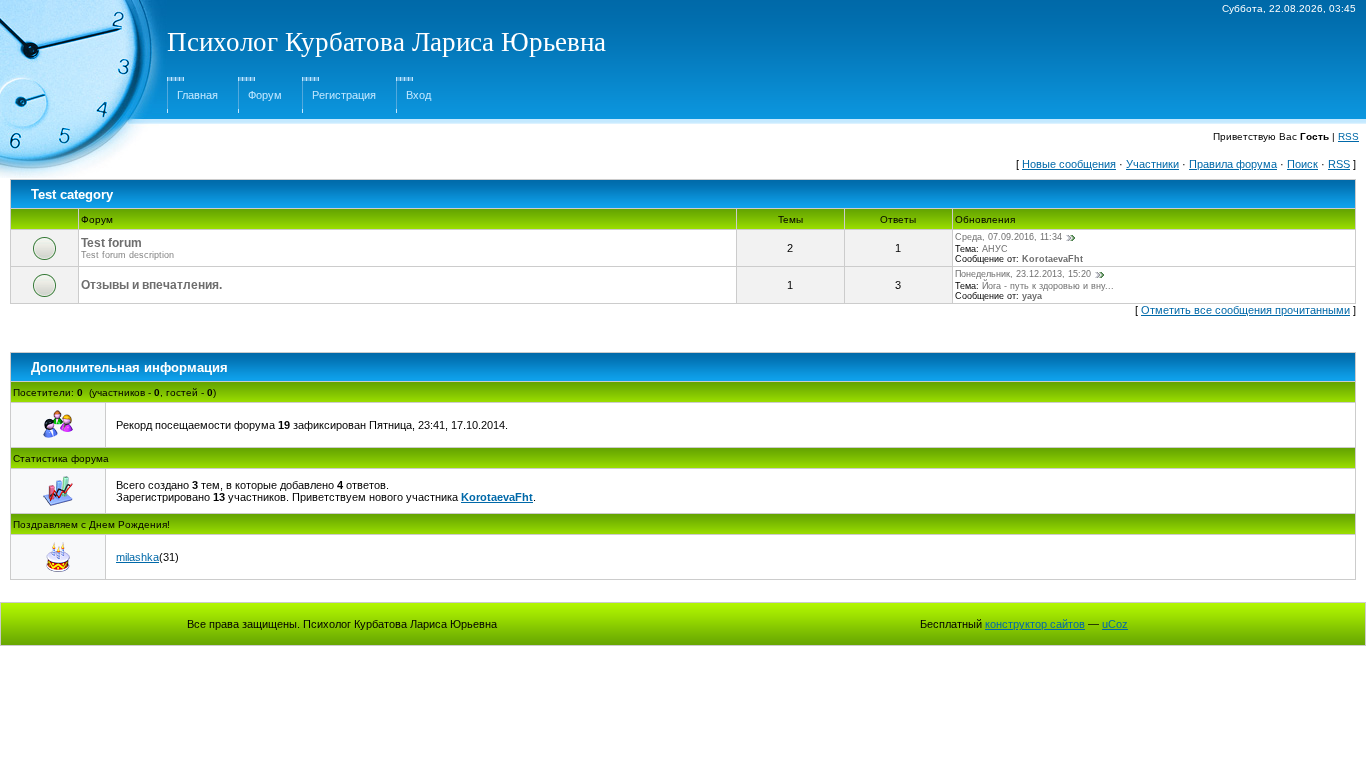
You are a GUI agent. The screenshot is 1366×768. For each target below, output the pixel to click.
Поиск (1302, 164)
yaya (1032, 296)
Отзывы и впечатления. (151, 285)
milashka (137, 557)
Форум (265, 95)
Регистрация (344, 95)
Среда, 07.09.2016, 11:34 (1008, 237)
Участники (1152, 164)
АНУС (995, 249)
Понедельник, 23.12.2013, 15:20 (1023, 274)
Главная (197, 95)
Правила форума (1233, 164)
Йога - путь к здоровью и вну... (1048, 286)
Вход (418, 95)
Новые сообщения (1069, 164)
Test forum (111, 243)
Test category (72, 194)
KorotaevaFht (1052, 259)
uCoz (1115, 624)
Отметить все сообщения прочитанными (1245, 310)
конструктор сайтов (1035, 624)
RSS (1348, 136)
